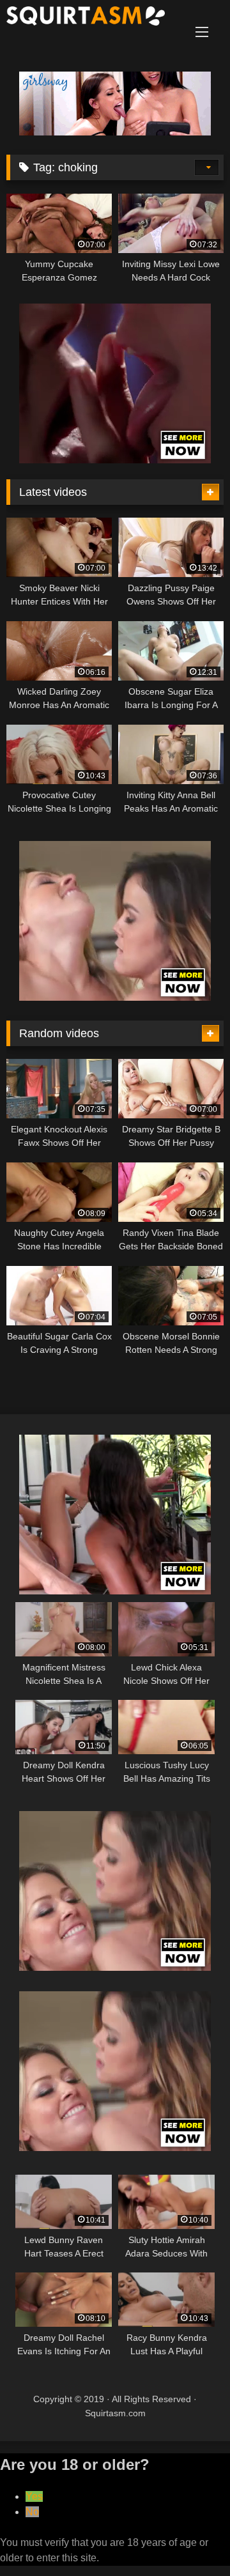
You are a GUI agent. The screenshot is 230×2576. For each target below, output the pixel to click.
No (32, 2512)
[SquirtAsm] (94, 18)
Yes (34, 2496)
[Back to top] (190, 2538)
